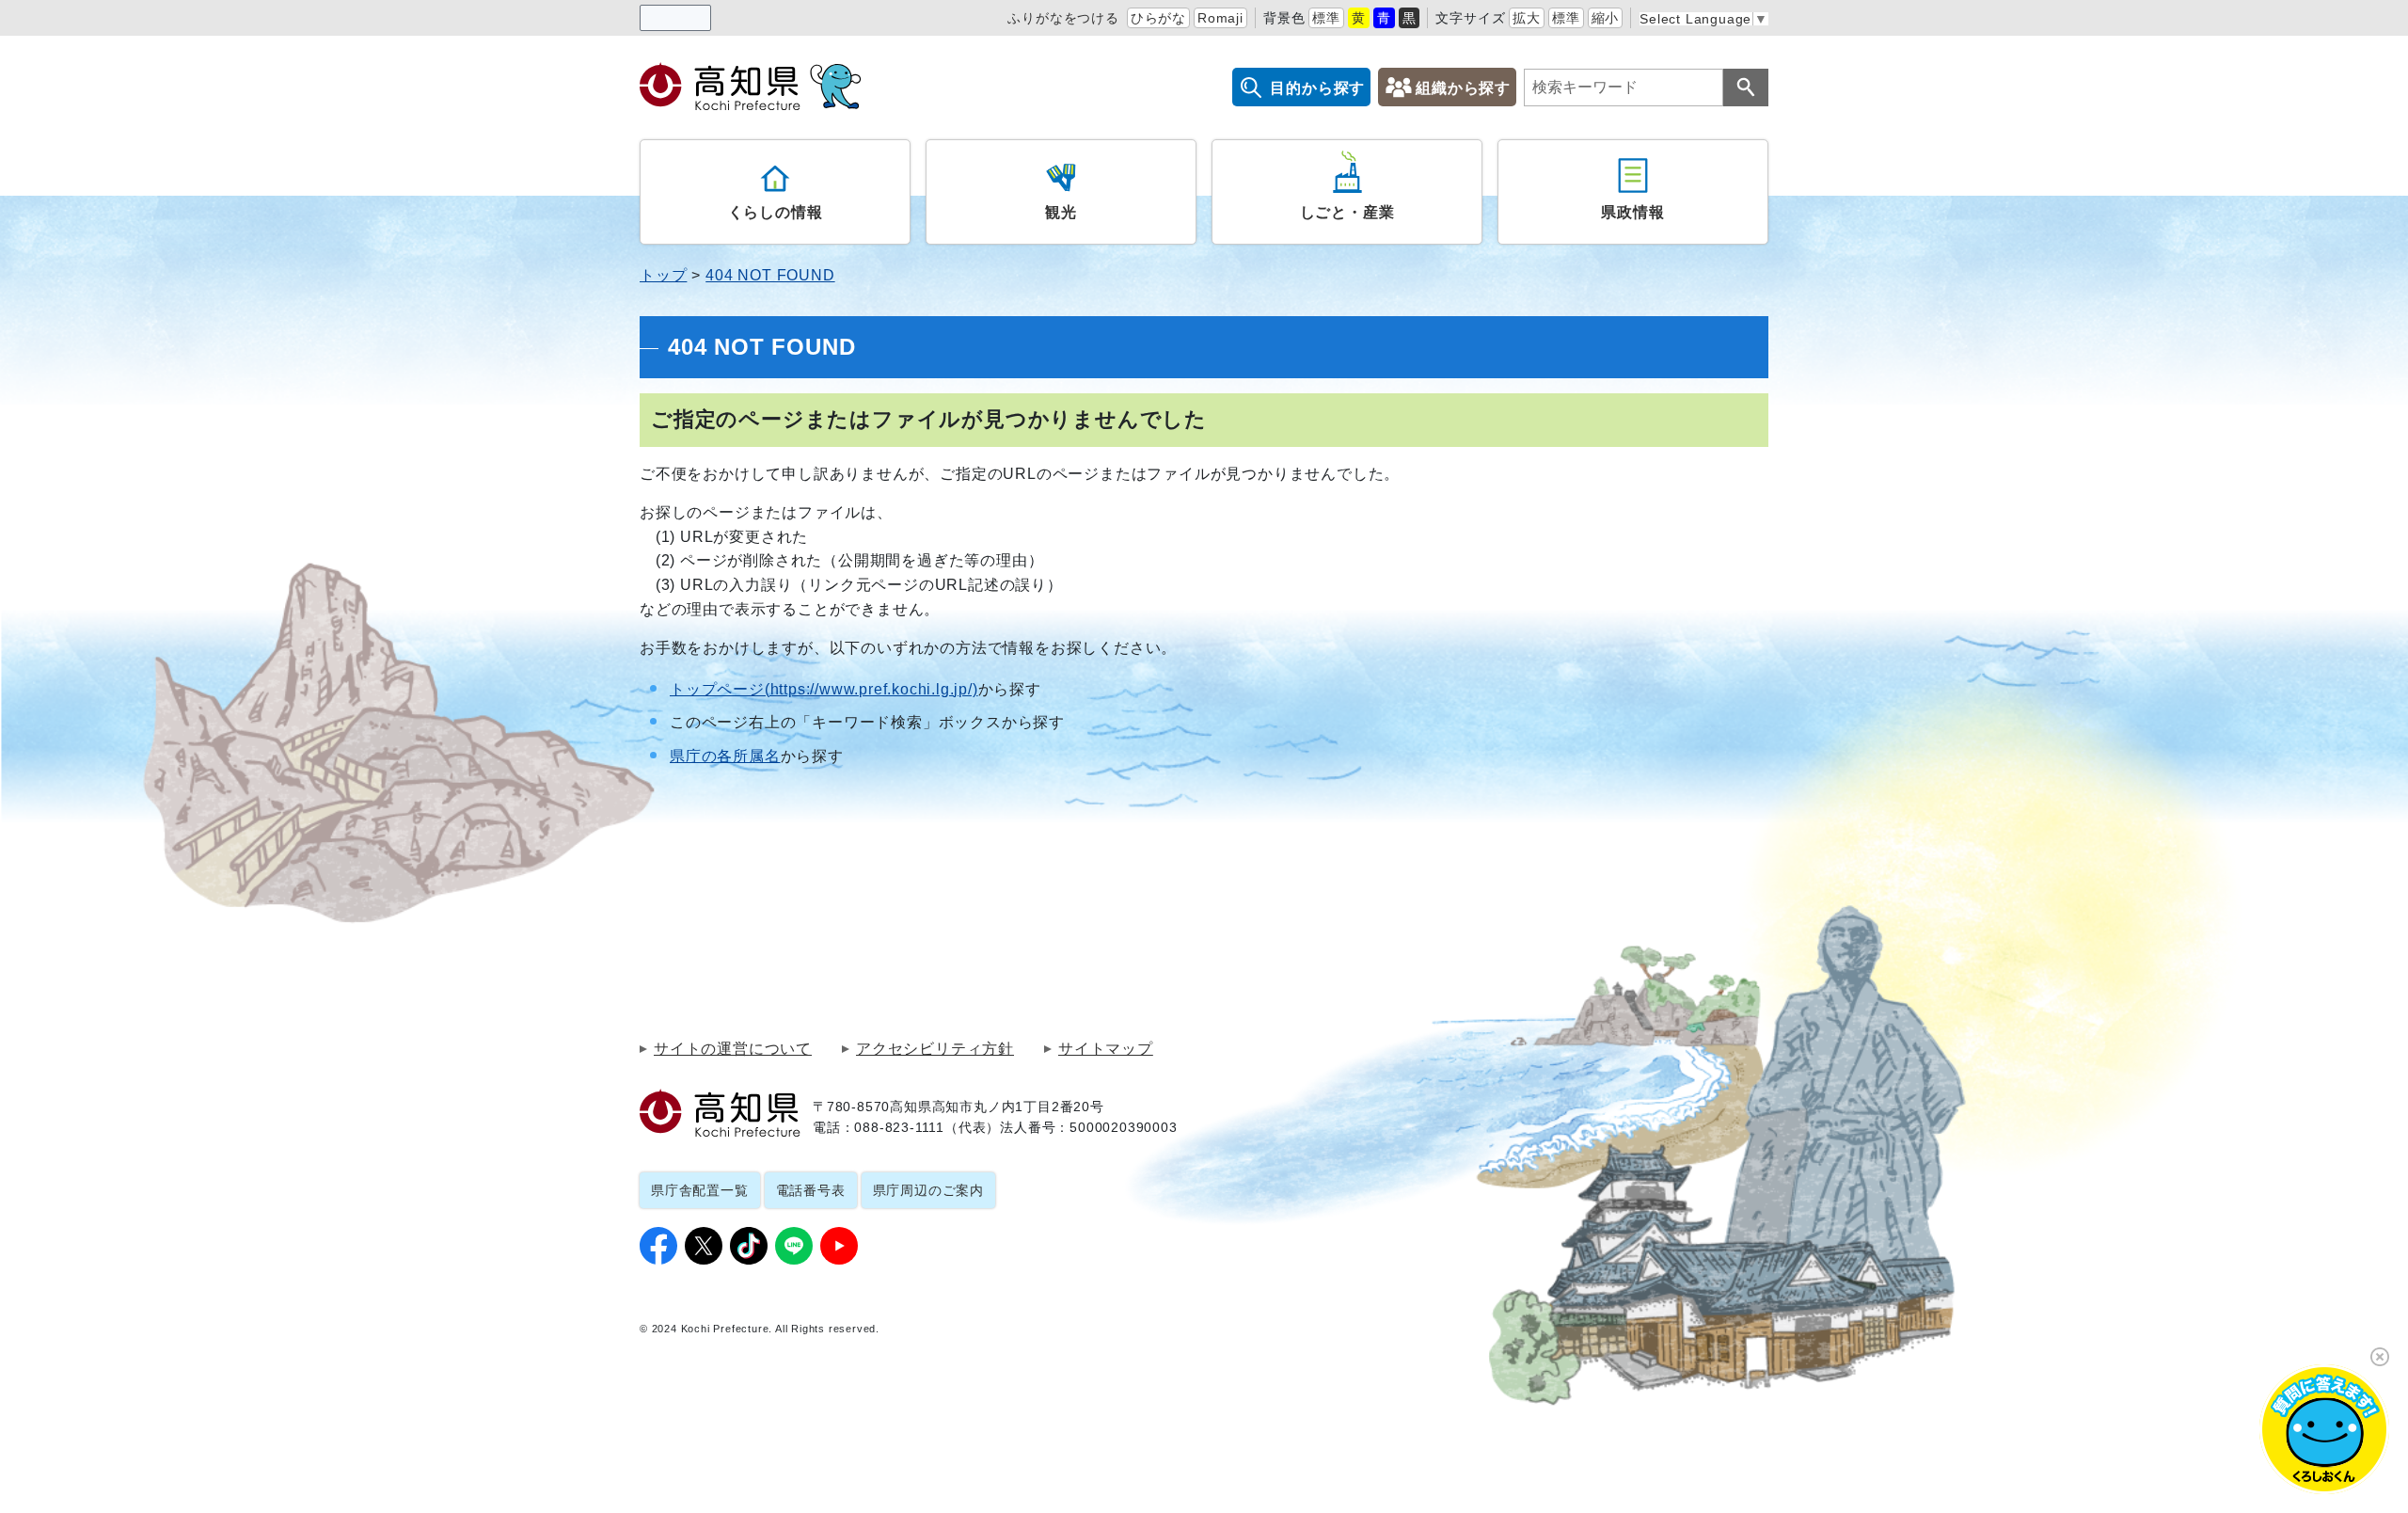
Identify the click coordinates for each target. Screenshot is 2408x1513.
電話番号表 (811, 1190)
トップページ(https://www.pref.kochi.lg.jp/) (824, 689)
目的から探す (1317, 88)
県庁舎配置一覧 (700, 1190)
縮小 (1606, 18)
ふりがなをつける (1063, 18)
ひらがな (1158, 18)
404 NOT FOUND (770, 275)
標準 (1326, 18)
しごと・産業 (1347, 212)
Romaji (1220, 18)
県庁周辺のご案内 (928, 1190)
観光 (1061, 212)
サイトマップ (1106, 1049)
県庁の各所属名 (725, 756)
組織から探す (1463, 88)
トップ (663, 275)
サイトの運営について (733, 1049)
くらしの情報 (776, 212)
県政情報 (1632, 212)
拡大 (1527, 18)
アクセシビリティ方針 (935, 1049)
